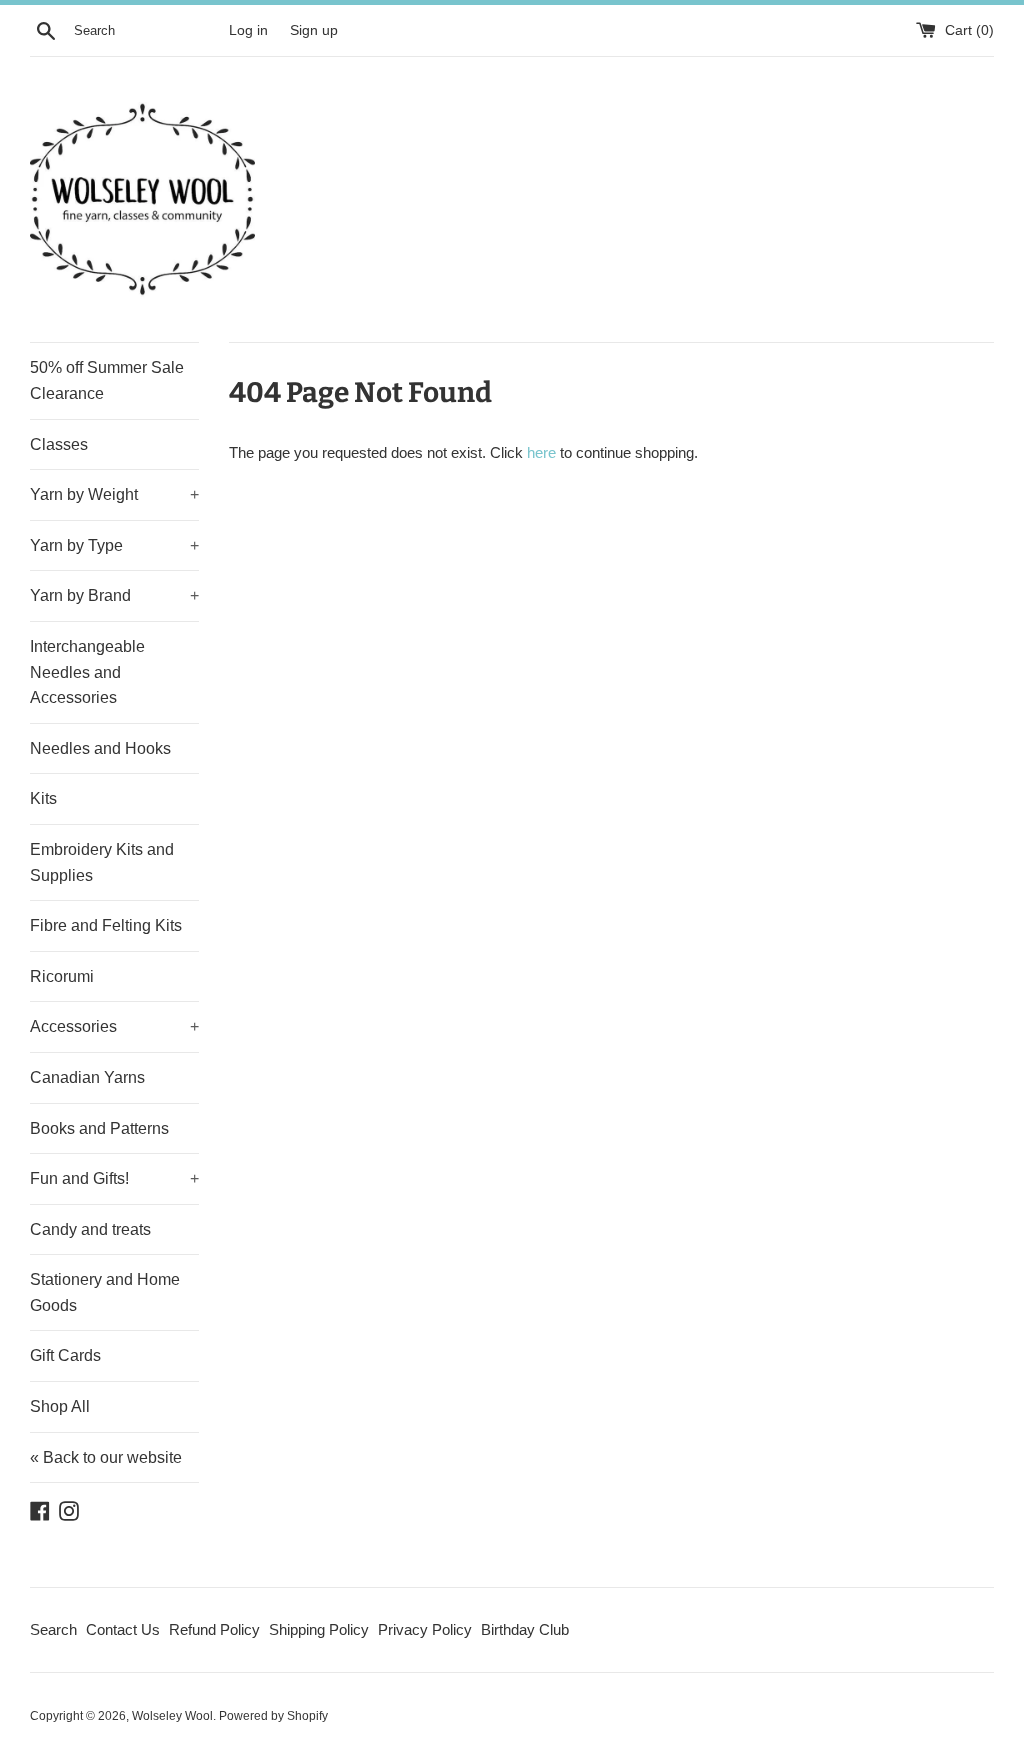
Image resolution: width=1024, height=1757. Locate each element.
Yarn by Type (114, 545)
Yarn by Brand (114, 595)
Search (53, 1629)
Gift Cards (65, 1355)
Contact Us (123, 1629)
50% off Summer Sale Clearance (107, 380)
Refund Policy (214, 1629)
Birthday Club (525, 1629)
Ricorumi (62, 976)
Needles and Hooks (100, 748)
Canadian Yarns (87, 1077)
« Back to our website (106, 1457)
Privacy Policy (425, 1629)
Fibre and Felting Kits (106, 925)
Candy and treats (90, 1229)
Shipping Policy (319, 1629)
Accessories (114, 1026)
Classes (59, 444)
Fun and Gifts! (114, 1178)
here (541, 452)
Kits (43, 798)
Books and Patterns (99, 1128)
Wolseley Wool (172, 1716)
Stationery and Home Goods (105, 1292)
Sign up (314, 30)
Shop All (60, 1406)
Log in (248, 30)
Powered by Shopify (273, 1716)
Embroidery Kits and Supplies (102, 862)
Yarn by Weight (114, 494)
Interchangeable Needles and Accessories (87, 672)
